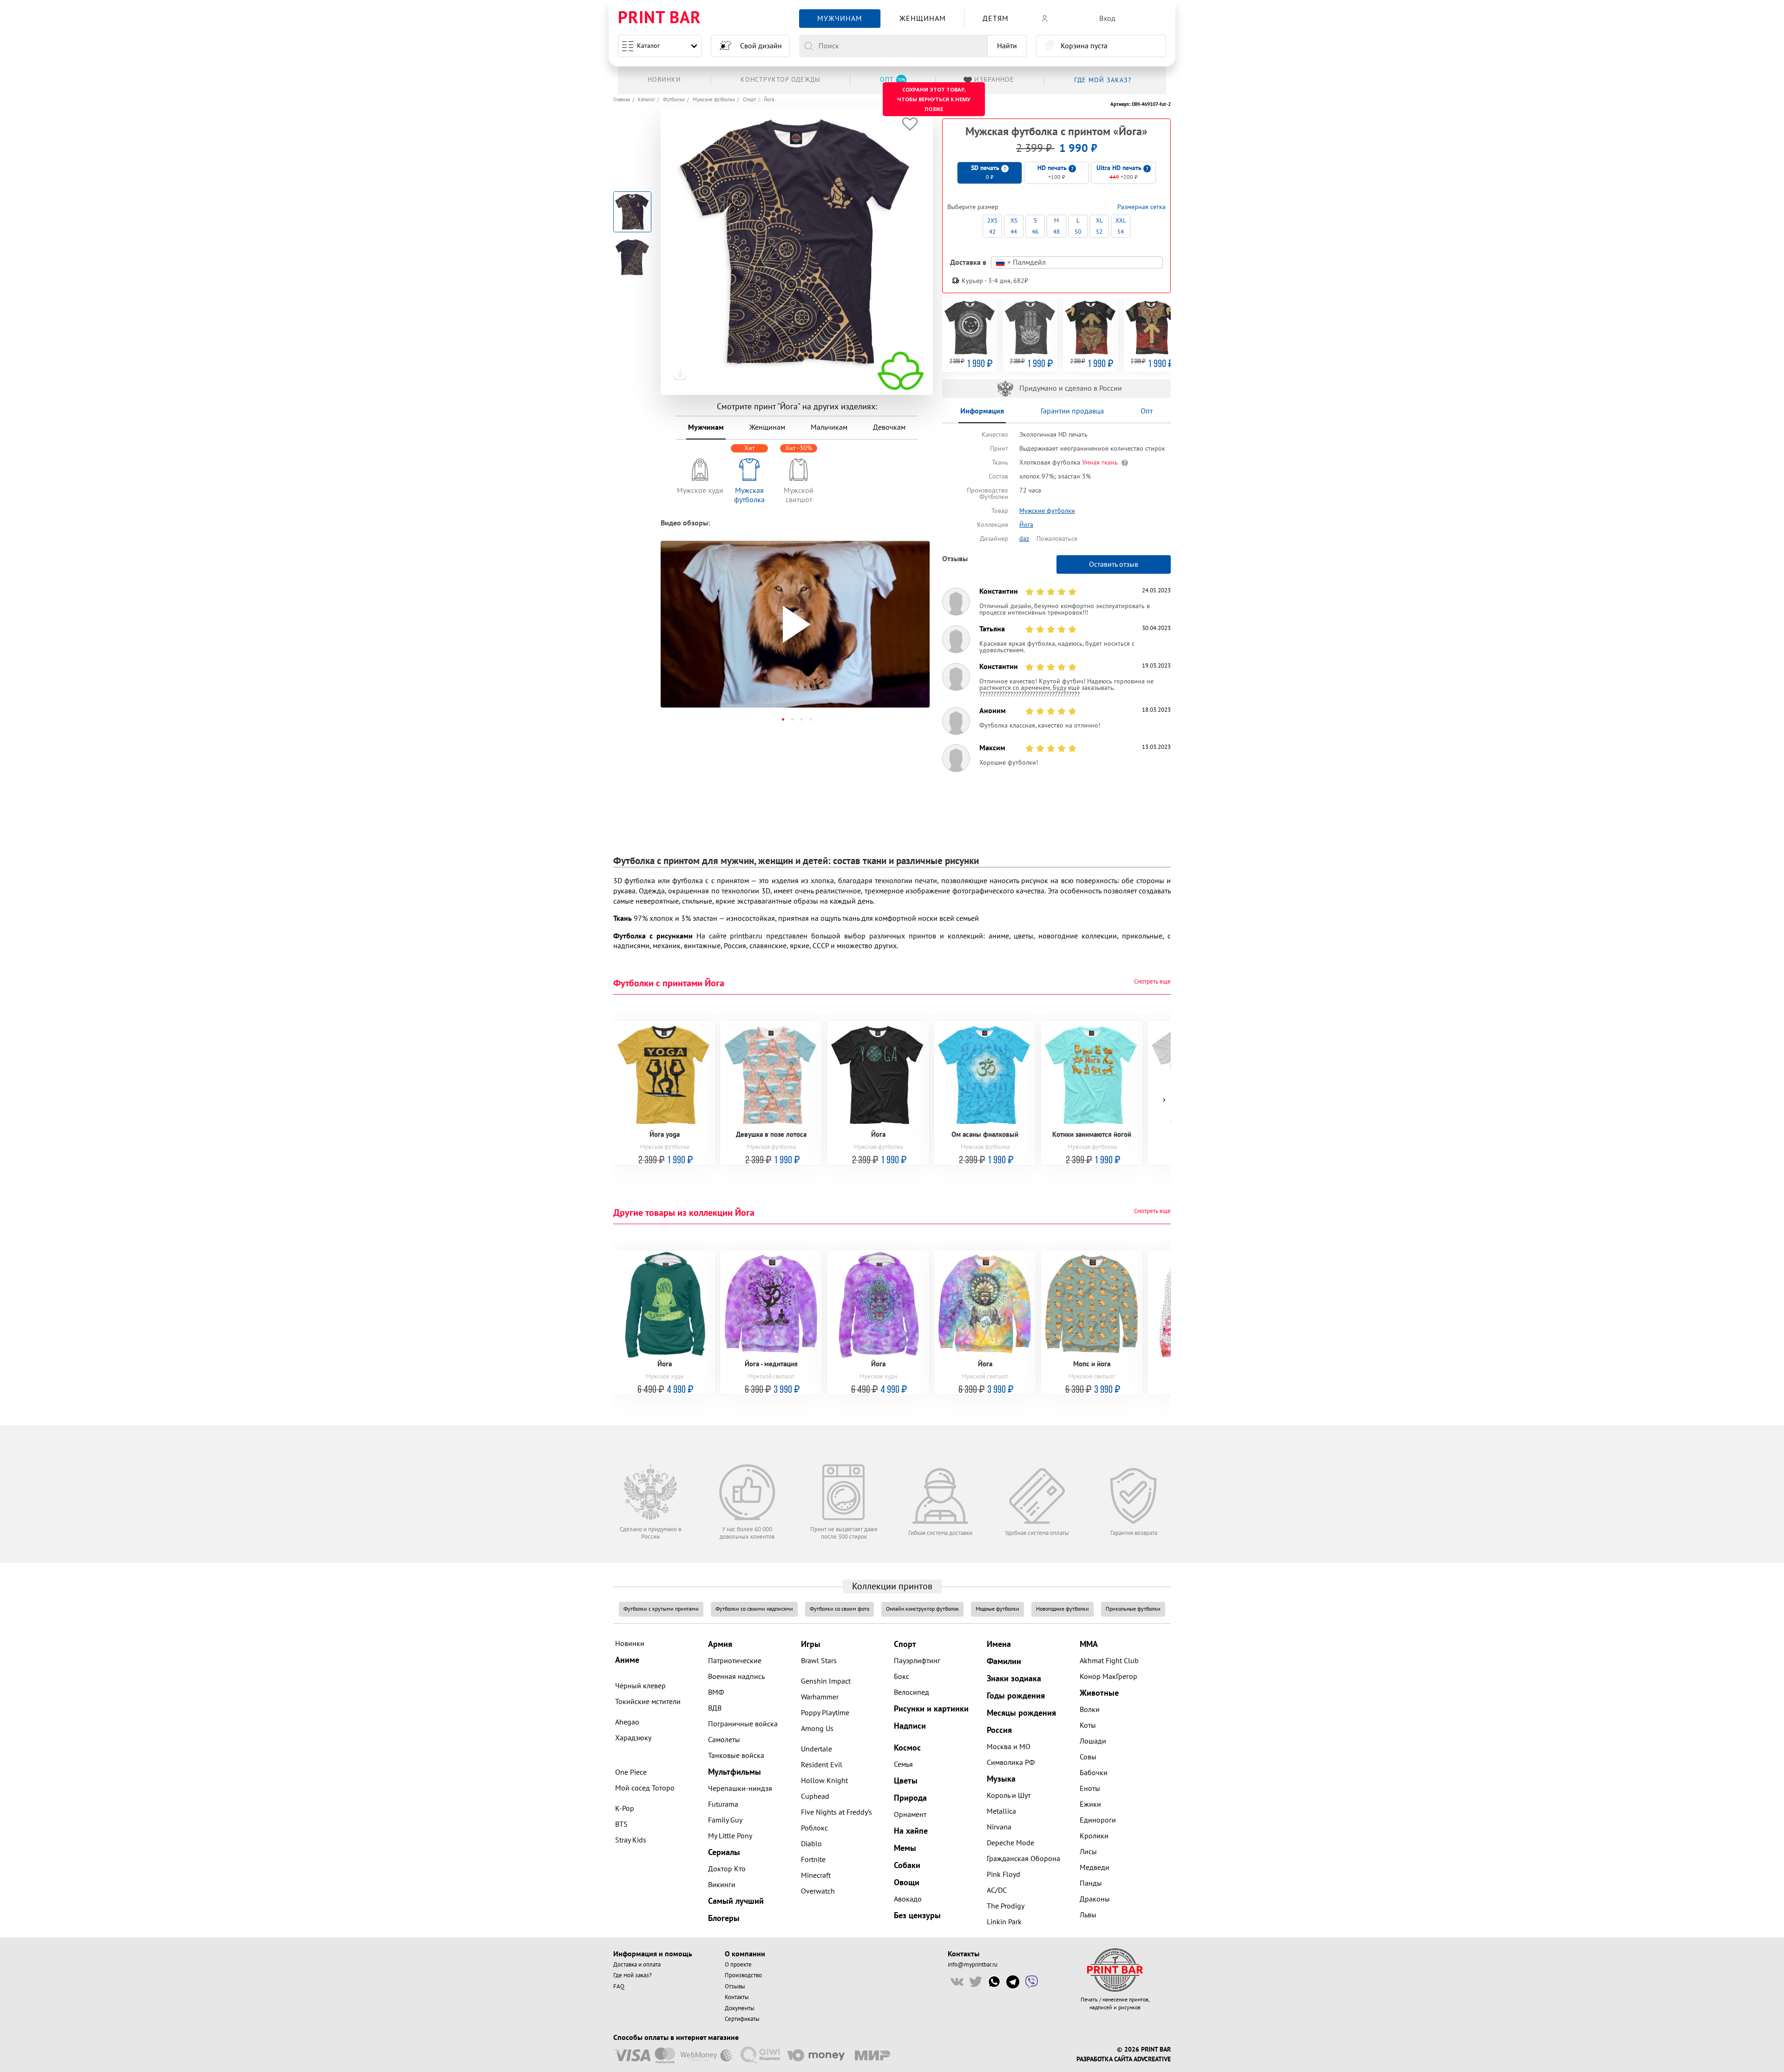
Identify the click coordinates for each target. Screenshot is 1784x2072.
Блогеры (724, 1918)
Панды (1091, 1883)
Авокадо (908, 1899)
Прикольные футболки (1133, 1609)
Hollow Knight (824, 1781)
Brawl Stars (819, 1661)
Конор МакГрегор (1108, 1677)
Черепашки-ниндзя (740, 1789)
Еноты (1090, 1789)
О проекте (738, 1965)
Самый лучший (736, 1901)
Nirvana (999, 1827)
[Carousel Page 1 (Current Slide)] (783, 719)
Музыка (1001, 1779)
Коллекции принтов (892, 1587)
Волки (1090, 1710)
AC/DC (997, 1890)
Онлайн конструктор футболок (922, 1609)
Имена (999, 1644)
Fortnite (813, 1860)
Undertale (817, 1749)
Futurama (723, 1804)
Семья (903, 1764)
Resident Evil (822, 1765)
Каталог (648, 46)
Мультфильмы (735, 1772)
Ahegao (627, 1722)
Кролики (1094, 1836)
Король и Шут (1009, 1796)
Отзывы (735, 1987)
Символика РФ (1011, 1763)
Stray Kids (631, 1840)
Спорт (749, 100)
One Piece (631, 1772)
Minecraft (816, 1875)
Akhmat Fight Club (1109, 1661)
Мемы (905, 1848)
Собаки (907, 1865)
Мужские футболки (714, 100)
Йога (769, 100)
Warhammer (820, 1697)
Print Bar (659, 18)
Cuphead (815, 1797)
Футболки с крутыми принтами (661, 1609)
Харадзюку (633, 1738)
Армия (720, 1644)
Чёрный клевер (640, 1686)
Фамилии (1004, 1662)
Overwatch (818, 1891)
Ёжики (1090, 1804)
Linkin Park (1004, 1922)
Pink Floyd (1003, 1875)
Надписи (910, 1726)
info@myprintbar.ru (973, 1965)
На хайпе (911, 1831)
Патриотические (735, 1661)
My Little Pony (730, 1836)
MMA (1089, 1644)
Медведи (1095, 1868)
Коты (1088, 1725)
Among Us (817, 1729)
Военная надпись (736, 1677)
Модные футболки (997, 1609)
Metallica (1001, 1811)
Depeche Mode (1010, 1843)
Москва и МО (1009, 1747)
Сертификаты (742, 2019)
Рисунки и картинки (931, 1709)
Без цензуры (917, 1916)
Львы (1088, 1915)
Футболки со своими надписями (754, 1609)
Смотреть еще (1152, 982)
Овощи (907, 1883)
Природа (910, 1798)
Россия (999, 1730)
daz (1024, 539)
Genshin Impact (826, 1681)
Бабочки (1094, 1773)
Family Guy (725, 1820)
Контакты (737, 1997)
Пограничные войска (743, 1724)
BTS (621, 1824)
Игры (811, 1644)
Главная (622, 100)
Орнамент (910, 1815)
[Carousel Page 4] (811, 719)
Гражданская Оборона (1023, 1859)
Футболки (674, 100)
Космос (907, 1748)
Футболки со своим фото (840, 1609)
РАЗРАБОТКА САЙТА (1104, 2059)
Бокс (902, 1677)
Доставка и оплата (637, 1965)
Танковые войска (736, 1756)
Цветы (906, 1781)
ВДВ (715, 1708)
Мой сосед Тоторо (645, 1788)
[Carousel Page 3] (801, 719)
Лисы (1088, 1852)
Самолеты (724, 1740)
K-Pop (625, 1809)
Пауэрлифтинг (917, 1661)
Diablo (811, 1844)
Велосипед (912, 1692)
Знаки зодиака (1014, 1679)
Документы (740, 2008)
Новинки (630, 1644)
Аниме (627, 1660)
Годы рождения (1016, 1696)
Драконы (1095, 1899)
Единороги (1098, 1820)
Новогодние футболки (1063, 1609)
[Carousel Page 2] (792, 719)
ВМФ (716, 1692)
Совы (1088, 1757)
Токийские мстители (648, 1702)
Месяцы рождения (1021, 1713)
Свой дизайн (761, 46)
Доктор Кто (727, 1869)
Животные (1099, 1693)
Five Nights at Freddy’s (836, 1812)
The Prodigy (1006, 1906)
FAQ (619, 1987)
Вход (1107, 19)
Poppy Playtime (825, 1713)
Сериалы (724, 1852)
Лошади (1093, 1741)
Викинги (722, 1885)
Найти (1007, 46)
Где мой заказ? (633, 1975)
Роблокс (814, 1828)
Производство (743, 1975)
